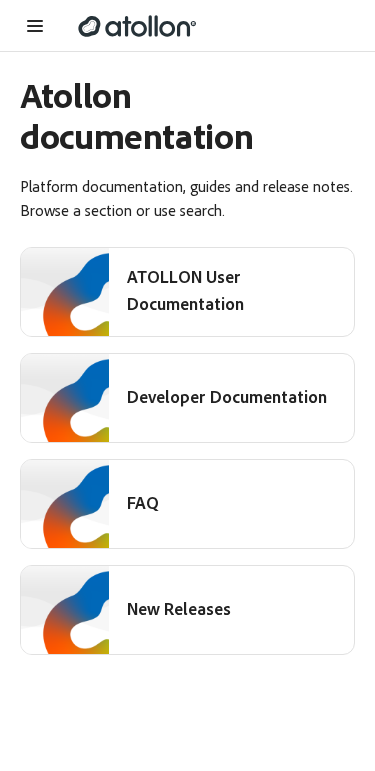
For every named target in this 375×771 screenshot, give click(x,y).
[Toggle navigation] (39, 26)
